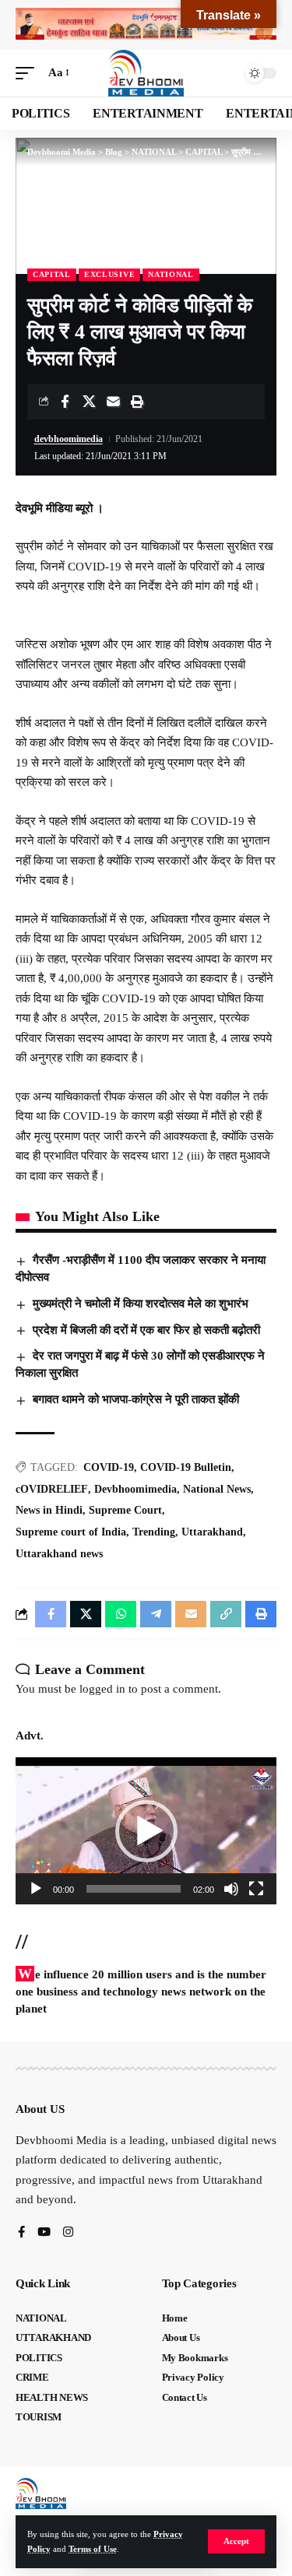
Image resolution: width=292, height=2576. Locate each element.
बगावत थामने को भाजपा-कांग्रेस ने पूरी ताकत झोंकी (136, 1399)
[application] (146, 1830)
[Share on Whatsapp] (121, 1614)
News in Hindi (49, 1510)
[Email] (113, 402)
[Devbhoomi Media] (146, 73)
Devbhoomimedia (135, 1489)
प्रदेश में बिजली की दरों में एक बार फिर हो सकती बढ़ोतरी (146, 1330)
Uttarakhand (212, 1532)
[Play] (36, 1889)
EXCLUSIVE (109, 274)
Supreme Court (125, 1510)
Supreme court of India (71, 1532)
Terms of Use (93, 2549)
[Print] (137, 402)
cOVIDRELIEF (52, 1489)
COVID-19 (109, 1467)
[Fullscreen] (256, 1889)
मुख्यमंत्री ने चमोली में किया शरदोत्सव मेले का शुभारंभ (141, 1304)
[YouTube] (44, 2233)
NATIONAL (171, 274)
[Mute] (231, 1889)
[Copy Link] (226, 1614)
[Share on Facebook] (65, 402)
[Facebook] (21, 2233)
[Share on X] (89, 402)
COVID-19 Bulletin (186, 1467)
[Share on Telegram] (156, 1614)
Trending (154, 1532)
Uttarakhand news (59, 1554)
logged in (102, 1689)
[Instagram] (68, 2233)
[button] (236, 2541)
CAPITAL (52, 274)
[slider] (134, 1889)
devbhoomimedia (69, 439)
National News (217, 1489)
